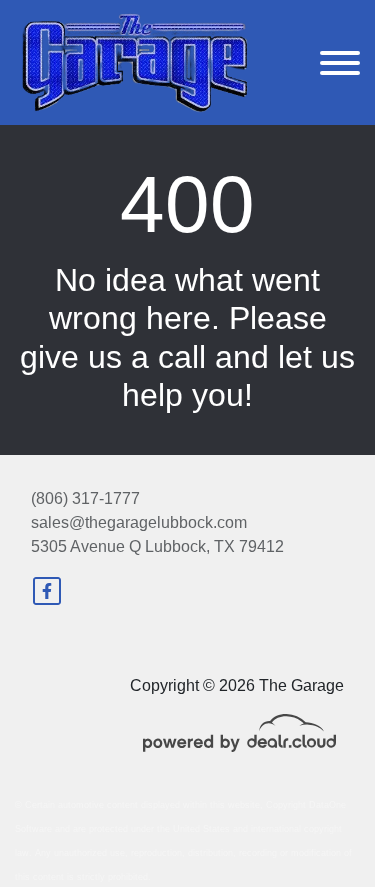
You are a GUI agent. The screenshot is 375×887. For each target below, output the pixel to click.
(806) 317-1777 (85, 498)
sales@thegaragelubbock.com (139, 522)
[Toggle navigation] (340, 62)
